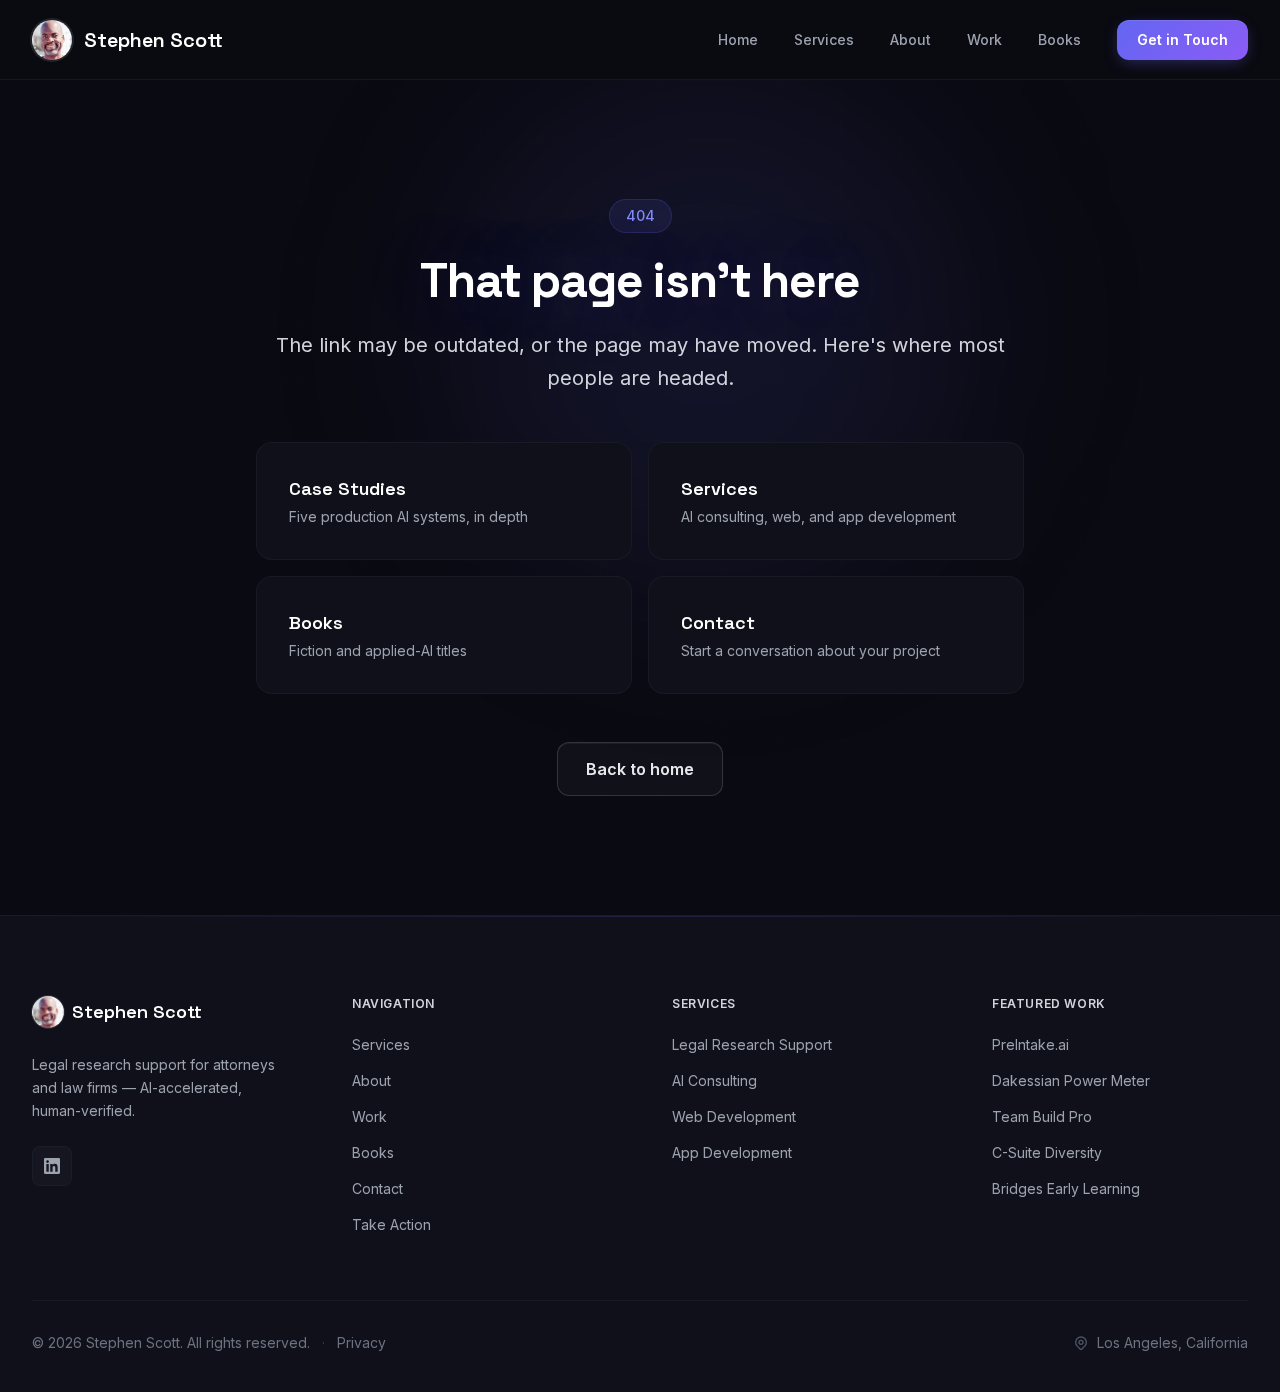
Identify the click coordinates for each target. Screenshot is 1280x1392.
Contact (377, 1188)
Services (824, 39)
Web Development (734, 1116)
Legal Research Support (752, 1044)
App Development (732, 1152)
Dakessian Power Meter (1071, 1080)
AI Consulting (714, 1080)
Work (984, 39)
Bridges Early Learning (1066, 1188)
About (910, 39)
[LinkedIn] (52, 1166)
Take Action (391, 1224)
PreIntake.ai (1030, 1044)
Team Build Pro (1042, 1116)
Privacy (361, 1342)
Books (1059, 39)
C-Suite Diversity (1047, 1152)
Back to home (640, 769)
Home (738, 39)
